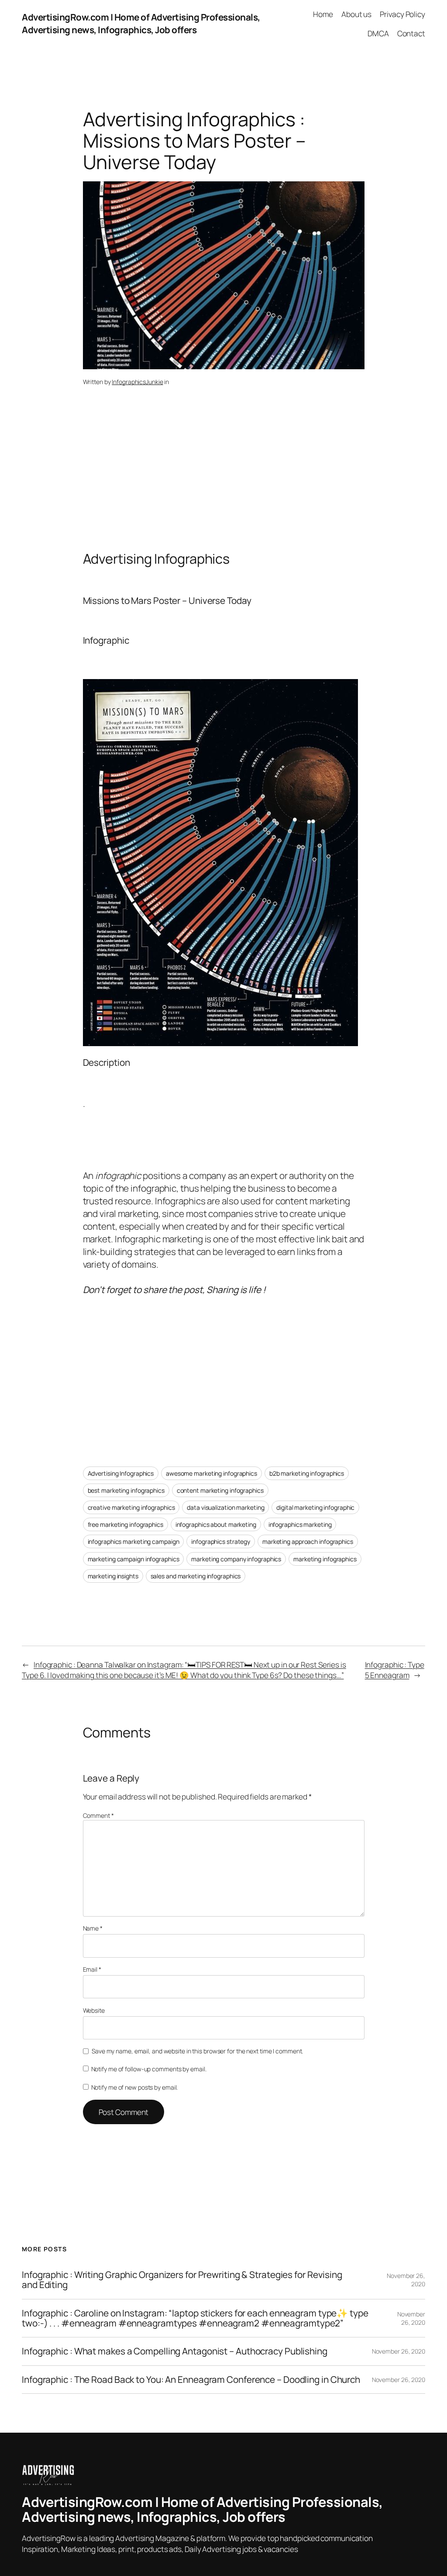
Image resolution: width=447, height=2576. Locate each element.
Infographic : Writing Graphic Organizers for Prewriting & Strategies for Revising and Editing (182, 2280)
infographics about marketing (216, 1524)
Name (93, 1928)
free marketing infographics (126, 1524)
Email (92, 1969)
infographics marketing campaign (134, 1541)
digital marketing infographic (315, 1507)
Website (94, 2010)
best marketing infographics (126, 1490)
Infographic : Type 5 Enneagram (395, 1670)
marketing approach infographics (308, 1541)
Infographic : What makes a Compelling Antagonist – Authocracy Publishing (175, 2351)
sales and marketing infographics (196, 1576)
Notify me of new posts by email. (135, 2087)
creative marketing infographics (131, 1507)
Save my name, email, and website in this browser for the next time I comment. (197, 2051)
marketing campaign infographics (134, 1559)
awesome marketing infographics (211, 1473)
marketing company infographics (236, 1559)
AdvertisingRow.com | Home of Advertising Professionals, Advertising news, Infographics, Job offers (141, 23)
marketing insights (113, 1576)
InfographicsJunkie (137, 382)
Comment (98, 1815)
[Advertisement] (224, 482)
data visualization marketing (225, 1507)
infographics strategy (221, 1541)
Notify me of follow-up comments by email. (149, 2069)
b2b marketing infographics (307, 1473)
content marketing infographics (220, 1490)
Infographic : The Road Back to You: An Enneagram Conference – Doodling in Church (191, 2380)
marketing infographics (325, 1559)
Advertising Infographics (121, 1473)
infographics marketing (300, 1524)
